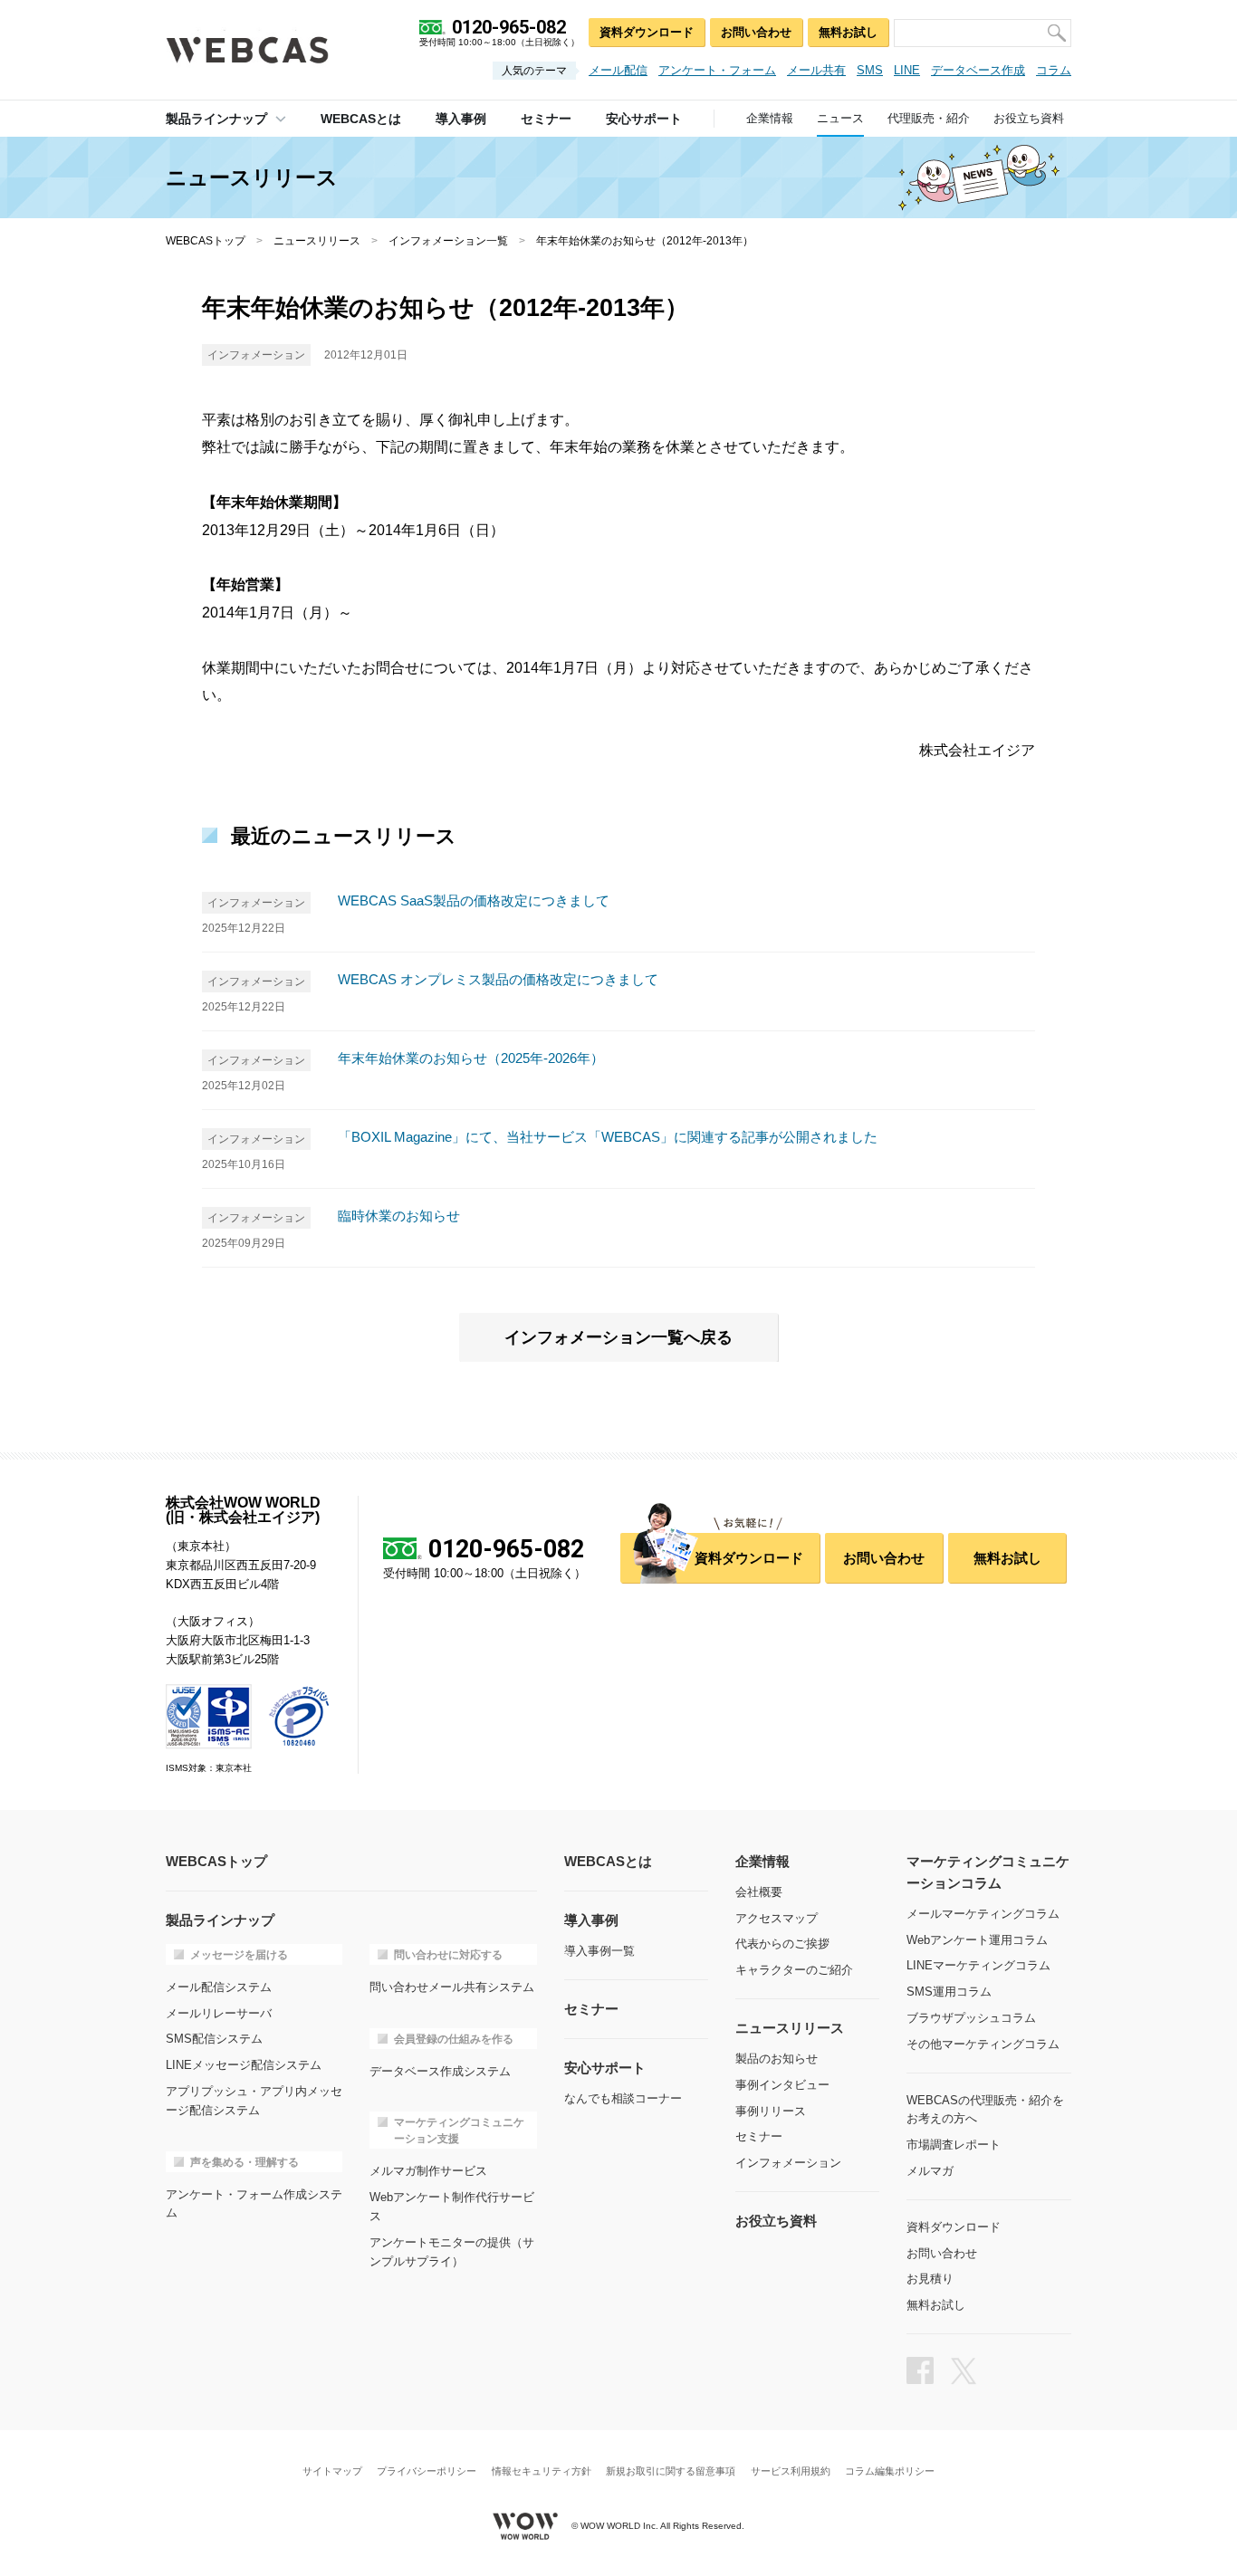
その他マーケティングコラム (983, 2044)
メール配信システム (219, 1987)
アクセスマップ (777, 1918)
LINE (907, 70)
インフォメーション (788, 2163)
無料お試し (848, 32)
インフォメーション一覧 (448, 241)
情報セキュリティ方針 (542, 2471)
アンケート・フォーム (717, 70)
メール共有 (816, 70)
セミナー (759, 2136)
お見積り (930, 2279)
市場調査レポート (954, 2145)
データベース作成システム (440, 2071)
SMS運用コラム (949, 1992)
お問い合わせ (756, 32)
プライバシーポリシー (427, 2471)
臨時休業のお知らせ (399, 1216)
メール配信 (618, 70)
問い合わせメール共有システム (452, 1987)
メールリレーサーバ (219, 2013)
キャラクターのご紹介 (794, 1970)
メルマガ (930, 2171)
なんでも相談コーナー (623, 2098)
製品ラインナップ (216, 119)
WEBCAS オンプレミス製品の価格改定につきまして (498, 979)
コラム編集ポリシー (890, 2471)
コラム (1054, 70)
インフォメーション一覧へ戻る (618, 1337)
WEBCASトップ (206, 241)
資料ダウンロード (647, 32)
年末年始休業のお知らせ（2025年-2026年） (471, 1058)
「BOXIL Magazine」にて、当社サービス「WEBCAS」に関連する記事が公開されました (608, 1137)
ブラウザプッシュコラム (971, 2018)
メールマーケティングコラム (983, 1914)
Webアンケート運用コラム (977, 1940)
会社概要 (759, 1892)
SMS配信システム (214, 2039)
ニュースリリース (317, 241)
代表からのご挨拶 (782, 1944)
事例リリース (771, 2111)
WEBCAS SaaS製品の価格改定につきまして (474, 900)
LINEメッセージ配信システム (244, 2065)
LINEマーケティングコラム (978, 1965)
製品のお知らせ (777, 2059)
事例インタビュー (782, 2085)
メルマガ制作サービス (428, 2171)
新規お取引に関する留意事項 (671, 2471)
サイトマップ (332, 2471)
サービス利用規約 (791, 2471)
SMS (870, 70)
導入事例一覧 (599, 1951)
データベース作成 (978, 70)
